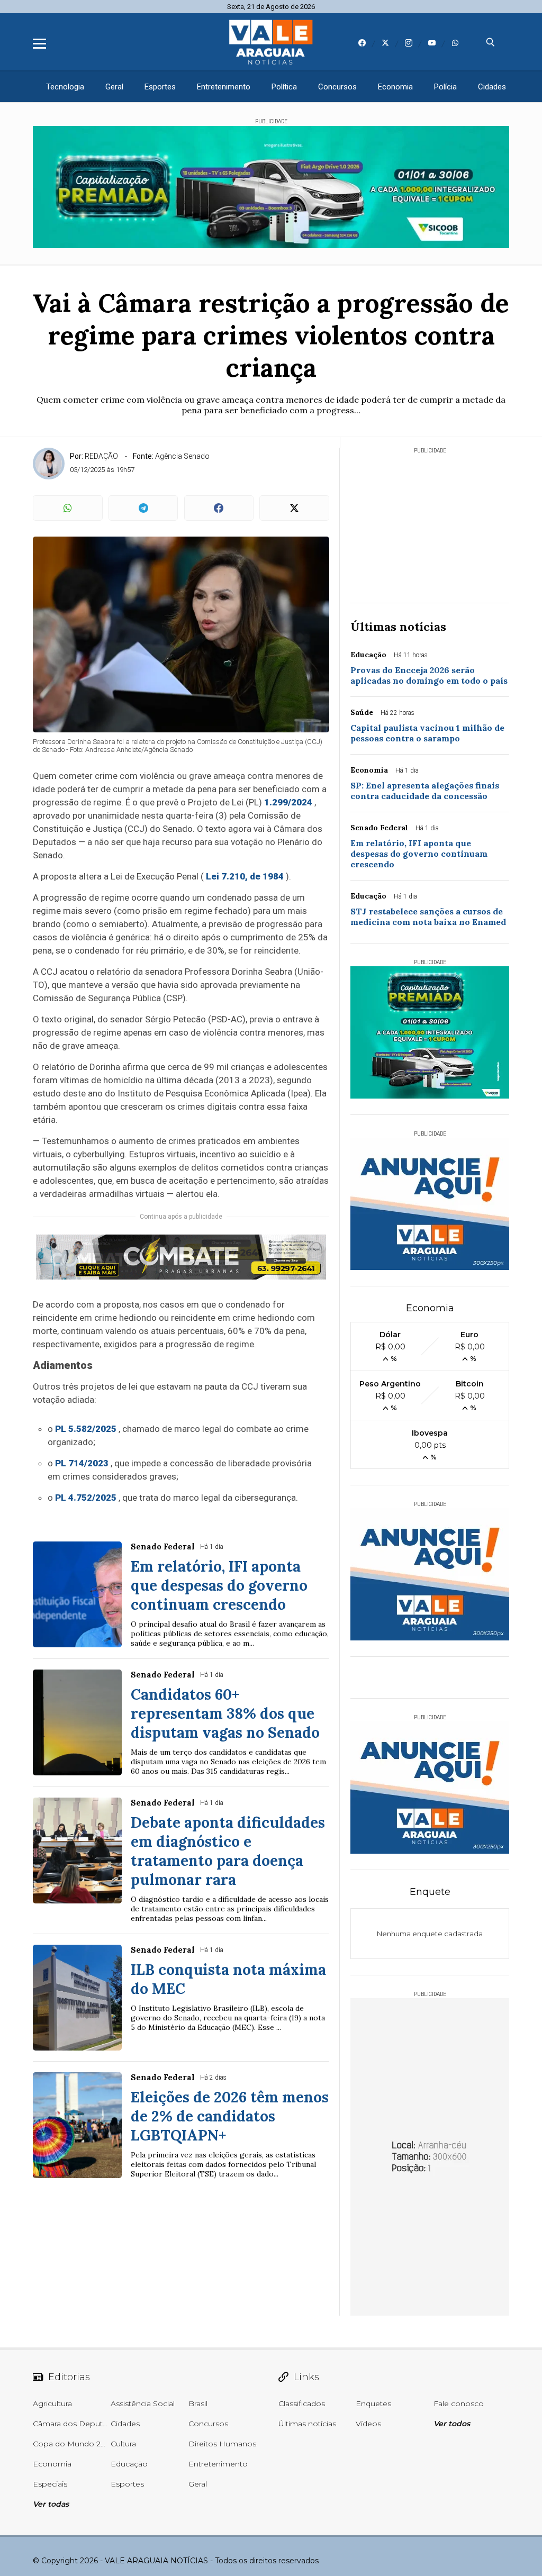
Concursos (337, 87)
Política (284, 87)
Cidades (492, 87)
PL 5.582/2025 (86, 1429)
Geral (114, 87)
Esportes (160, 87)
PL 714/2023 (82, 1463)
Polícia (445, 87)
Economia (395, 87)
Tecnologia (65, 87)
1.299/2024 (288, 802)
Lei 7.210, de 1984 (245, 876)
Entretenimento (224, 87)
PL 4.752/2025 (86, 1498)
